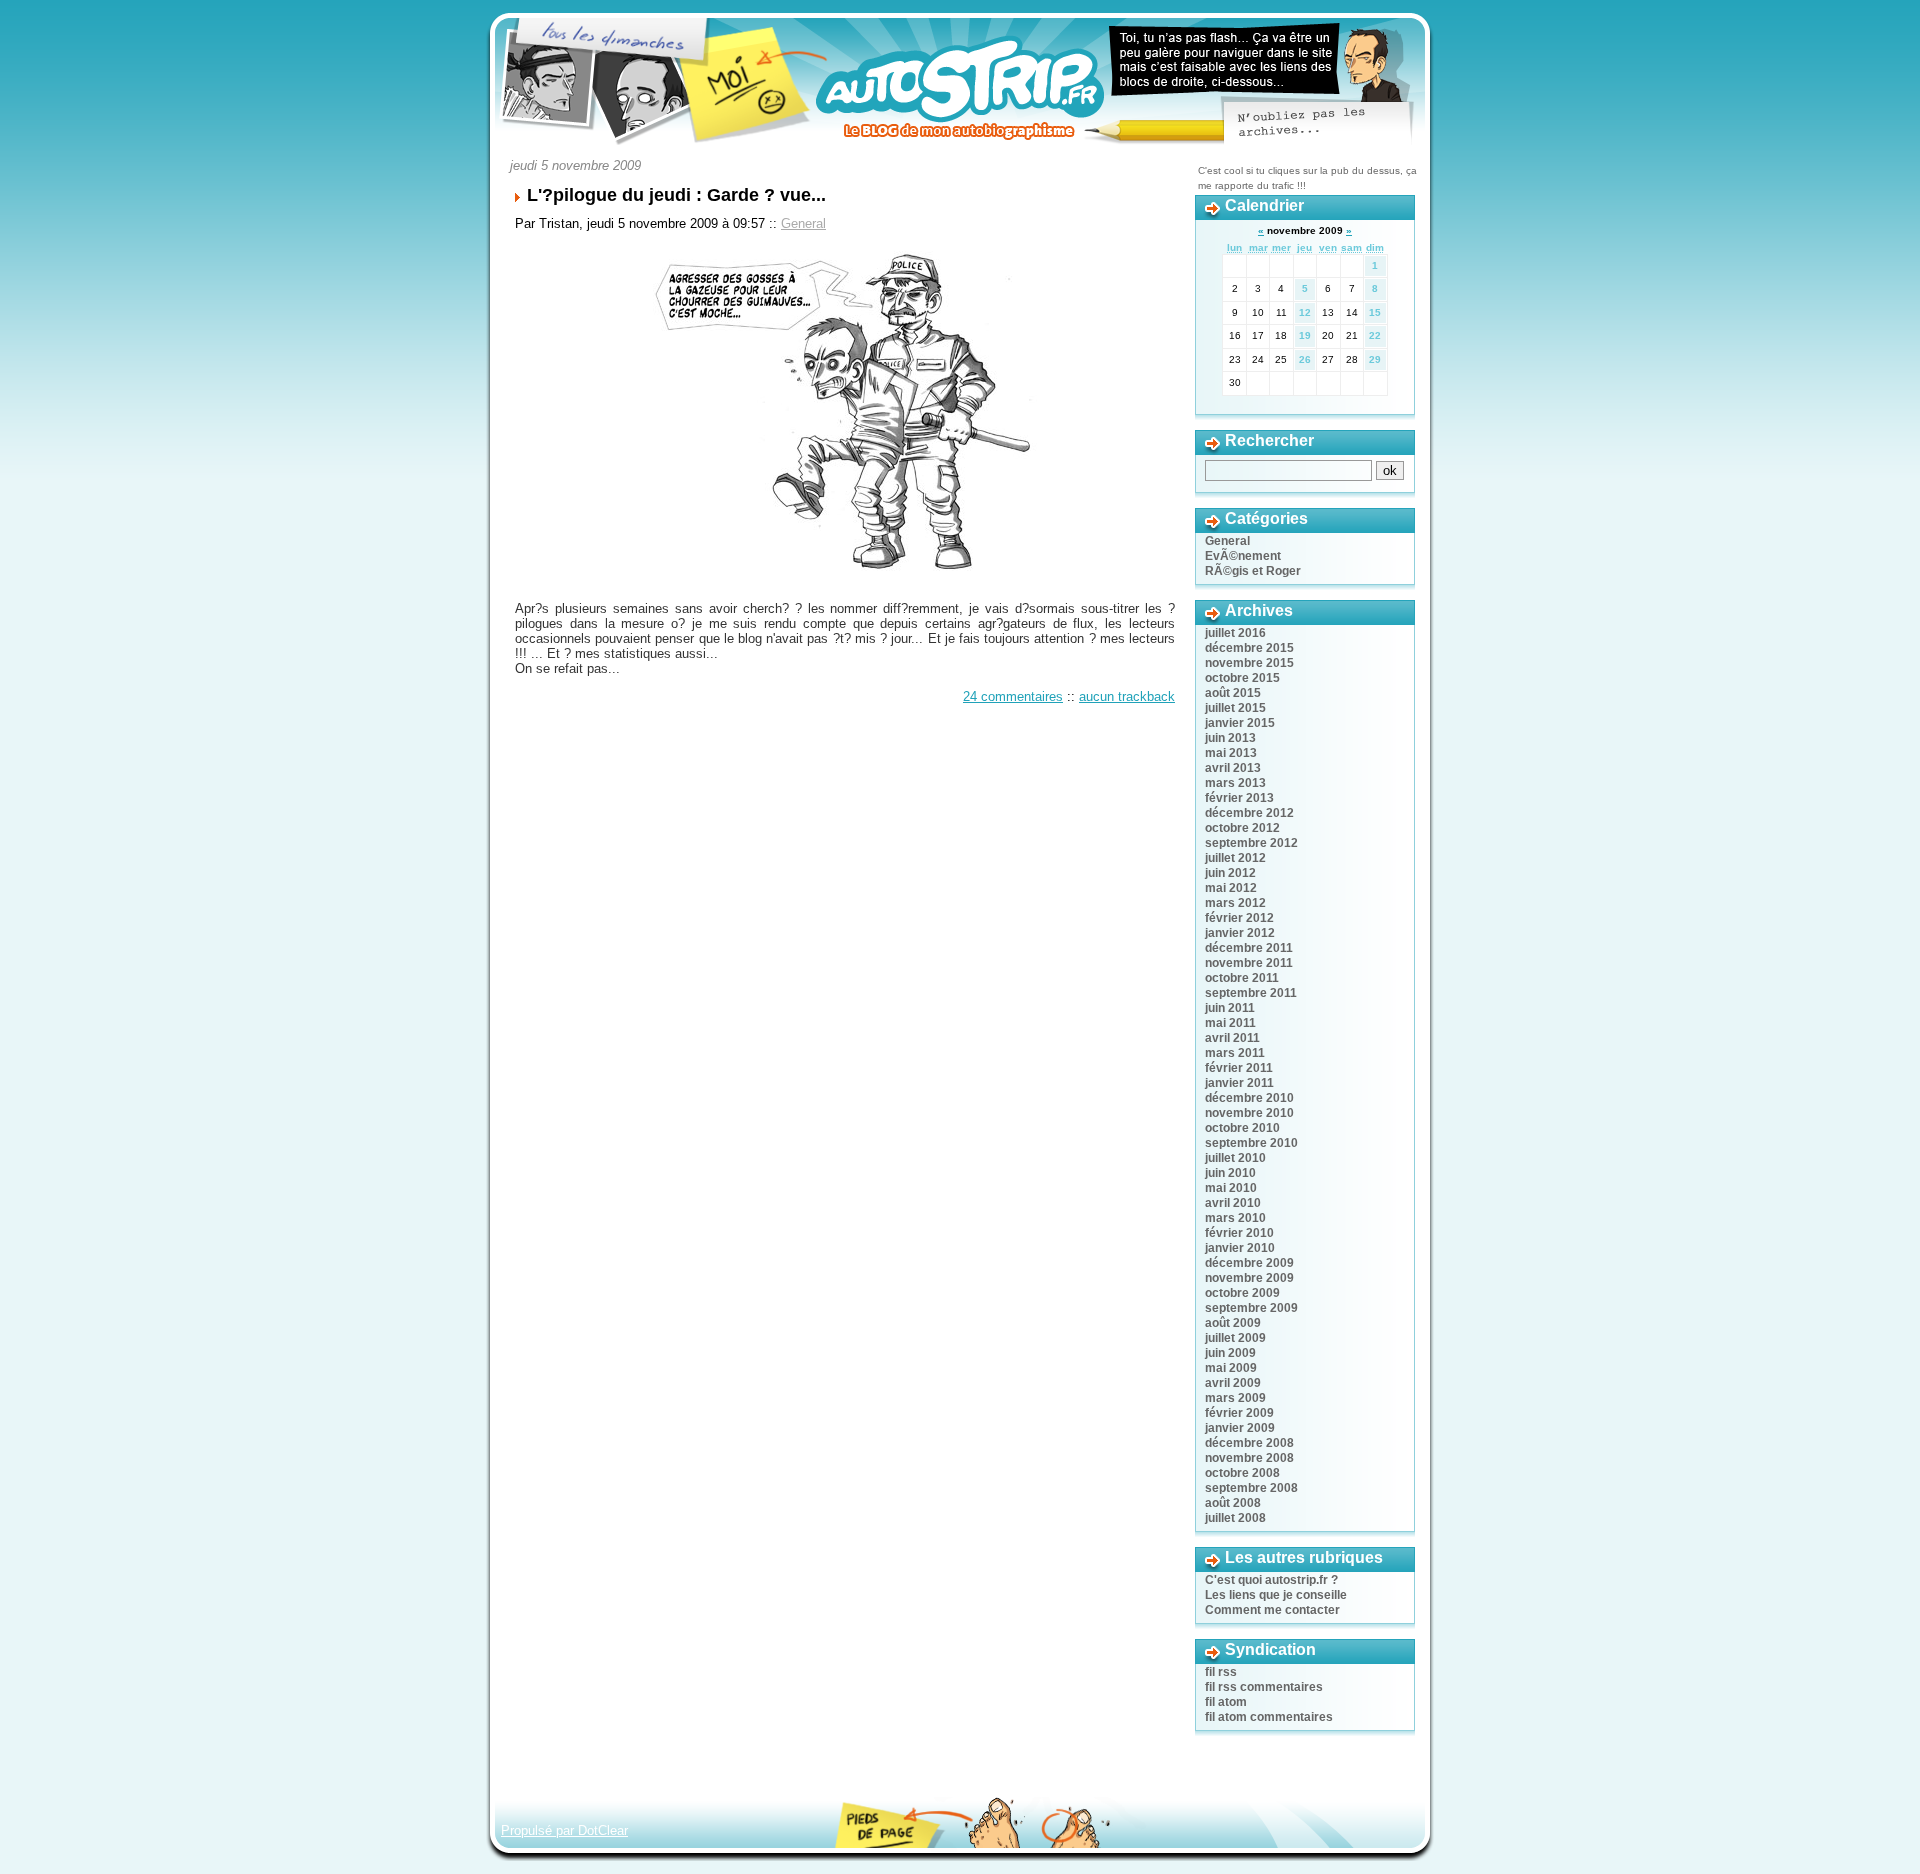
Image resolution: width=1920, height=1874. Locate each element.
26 (1305, 359)
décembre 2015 (1249, 648)
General (803, 223)
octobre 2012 (1242, 828)
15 (1375, 312)
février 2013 (1239, 798)
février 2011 (1239, 1068)
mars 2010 (1235, 1218)
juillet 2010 (1235, 1158)
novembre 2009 (1249, 1278)
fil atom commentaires (1269, 1717)
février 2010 (1239, 1233)
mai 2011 (1230, 1023)
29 (1375, 359)
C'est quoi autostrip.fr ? (1271, 1580)
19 (1305, 335)
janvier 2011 (1239, 1083)
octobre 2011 (1242, 978)
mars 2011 (1235, 1053)
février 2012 (1239, 918)
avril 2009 (1233, 1383)
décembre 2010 (1249, 1098)
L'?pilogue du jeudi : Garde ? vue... (676, 195)
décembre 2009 (1249, 1263)
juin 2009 (1230, 1353)
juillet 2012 (1235, 858)
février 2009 (1239, 1413)
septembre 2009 (1251, 1308)
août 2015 (1233, 693)
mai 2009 (1231, 1368)
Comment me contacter (1272, 1610)
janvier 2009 (1240, 1428)
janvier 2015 (1240, 723)
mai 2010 (1231, 1188)
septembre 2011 (1251, 993)
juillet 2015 (1235, 708)
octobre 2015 (1242, 678)
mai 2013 (1231, 753)
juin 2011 (1230, 1008)
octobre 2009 (1242, 1293)
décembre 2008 (1249, 1443)
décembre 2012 (1249, 813)
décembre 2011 (1249, 948)
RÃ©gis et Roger (1253, 571)
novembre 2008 (1249, 1458)
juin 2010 (1230, 1173)
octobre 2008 (1242, 1473)
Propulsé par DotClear (564, 1830)
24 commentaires (1013, 696)
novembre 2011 (1249, 963)
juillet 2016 (1235, 633)
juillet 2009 (1235, 1338)
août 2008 (1233, 1503)
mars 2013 (1235, 783)
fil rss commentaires (1264, 1687)
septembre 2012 (1251, 843)
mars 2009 (1235, 1398)
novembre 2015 (1249, 663)
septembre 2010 (1251, 1143)
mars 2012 (1235, 903)
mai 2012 (1231, 888)
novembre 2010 (1249, 1113)
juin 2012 (1230, 873)
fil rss (1221, 1672)
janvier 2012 (1240, 933)
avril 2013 (1233, 768)
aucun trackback (1127, 696)
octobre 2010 (1242, 1128)
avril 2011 (1232, 1038)
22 (1375, 335)
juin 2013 (1230, 738)
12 (1305, 312)
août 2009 (1233, 1323)
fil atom (1226, 1702)
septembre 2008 (1251, 1488)
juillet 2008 (1235, 1518)
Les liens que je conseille (1276, 1595)
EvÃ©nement (1243, 556)
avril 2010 (1233, 1203)
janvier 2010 (1240, 1248)
